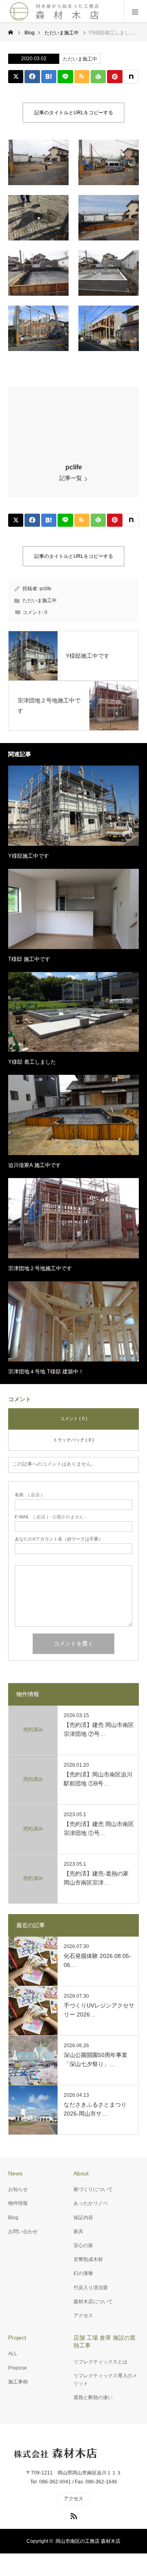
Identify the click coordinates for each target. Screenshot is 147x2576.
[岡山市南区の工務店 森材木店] (55, 11)
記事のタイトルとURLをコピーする (74, 113)
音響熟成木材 (88, 2259)
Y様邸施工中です (29, 856)
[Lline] (65, 77)
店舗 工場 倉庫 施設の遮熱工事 (105, 2342)
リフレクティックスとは (100, 2362)
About (81, 2173)
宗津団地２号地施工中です (40, 1268)
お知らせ (18, 2189)
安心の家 (83, 2245)
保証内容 (83, 2218)
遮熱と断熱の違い (93, 2397)
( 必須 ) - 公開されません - (51, 1517)
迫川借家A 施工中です (35, 1165)
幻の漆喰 (83, 2273)
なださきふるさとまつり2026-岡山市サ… (95, 2109)
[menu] (135, 11)
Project (17, 2338)
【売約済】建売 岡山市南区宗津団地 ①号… (99, 1828)
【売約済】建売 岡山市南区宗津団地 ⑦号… (99, 1729)
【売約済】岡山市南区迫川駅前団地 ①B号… (98, 1779)
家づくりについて (93, 2189)
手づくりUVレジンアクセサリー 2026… (99, 2010)
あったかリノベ (91, 2203)
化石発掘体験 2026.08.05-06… (97, 1960)
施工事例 (18, 2382)
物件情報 (18, 2203)
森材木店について (93, 2302)
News (15, 2173)
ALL (13, 2354)
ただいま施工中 (80, 59)
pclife (74, 467)
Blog (13, 2218)
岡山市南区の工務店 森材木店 (88, 2541)
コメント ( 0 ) (74, 1418)
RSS (73, 2515)
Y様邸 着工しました (32, 1062)
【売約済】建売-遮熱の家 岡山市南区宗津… (96, 1878)
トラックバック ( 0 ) (73, 1440)
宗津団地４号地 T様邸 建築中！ (46, 1372)
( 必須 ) (29, 1495)
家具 (78, 2232)
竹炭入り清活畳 (91, 2288)
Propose (18, 2368)
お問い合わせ (23, 2232)
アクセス (83, 2315)
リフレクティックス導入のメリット (105, 2380)
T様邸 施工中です (29, 959)
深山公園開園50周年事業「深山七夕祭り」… (96, 2059)
